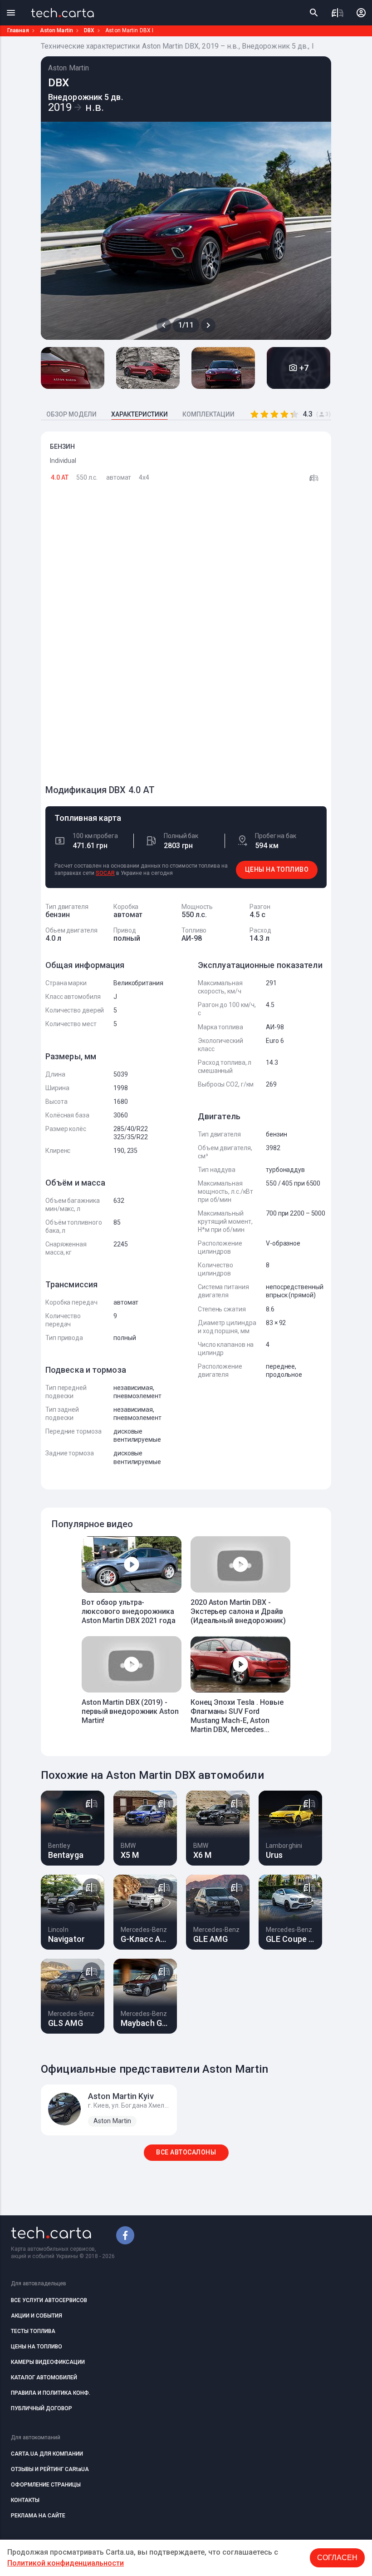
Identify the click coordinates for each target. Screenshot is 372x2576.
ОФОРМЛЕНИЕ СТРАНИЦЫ (46, 2485)
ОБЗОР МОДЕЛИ (71, 414)
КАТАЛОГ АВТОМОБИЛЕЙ (44, 2377)
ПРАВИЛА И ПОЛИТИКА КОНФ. (51, 2393)
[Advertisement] (113, 638)
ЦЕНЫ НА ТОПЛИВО (277, 869)
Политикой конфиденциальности (66, 2563)
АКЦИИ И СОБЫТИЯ (37, 2316)
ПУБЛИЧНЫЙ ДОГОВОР (42, 2408)
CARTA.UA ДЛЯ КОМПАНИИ (47, 2454)
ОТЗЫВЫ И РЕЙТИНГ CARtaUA (50, 2469)
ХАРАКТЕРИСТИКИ (139, 414)
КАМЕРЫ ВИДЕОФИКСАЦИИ (48, 2362)
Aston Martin (56, 30)
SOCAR (105, 873)
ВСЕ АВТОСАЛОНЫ (186, 2152)
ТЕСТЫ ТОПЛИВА (33, 2331)
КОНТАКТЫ (25, 2500)
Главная (18, 30)
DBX (89, 30)
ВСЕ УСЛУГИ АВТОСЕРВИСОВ (49, 2300)
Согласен (337, 2558)
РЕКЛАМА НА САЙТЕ (38, 2516)
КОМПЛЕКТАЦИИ (208, 414)
